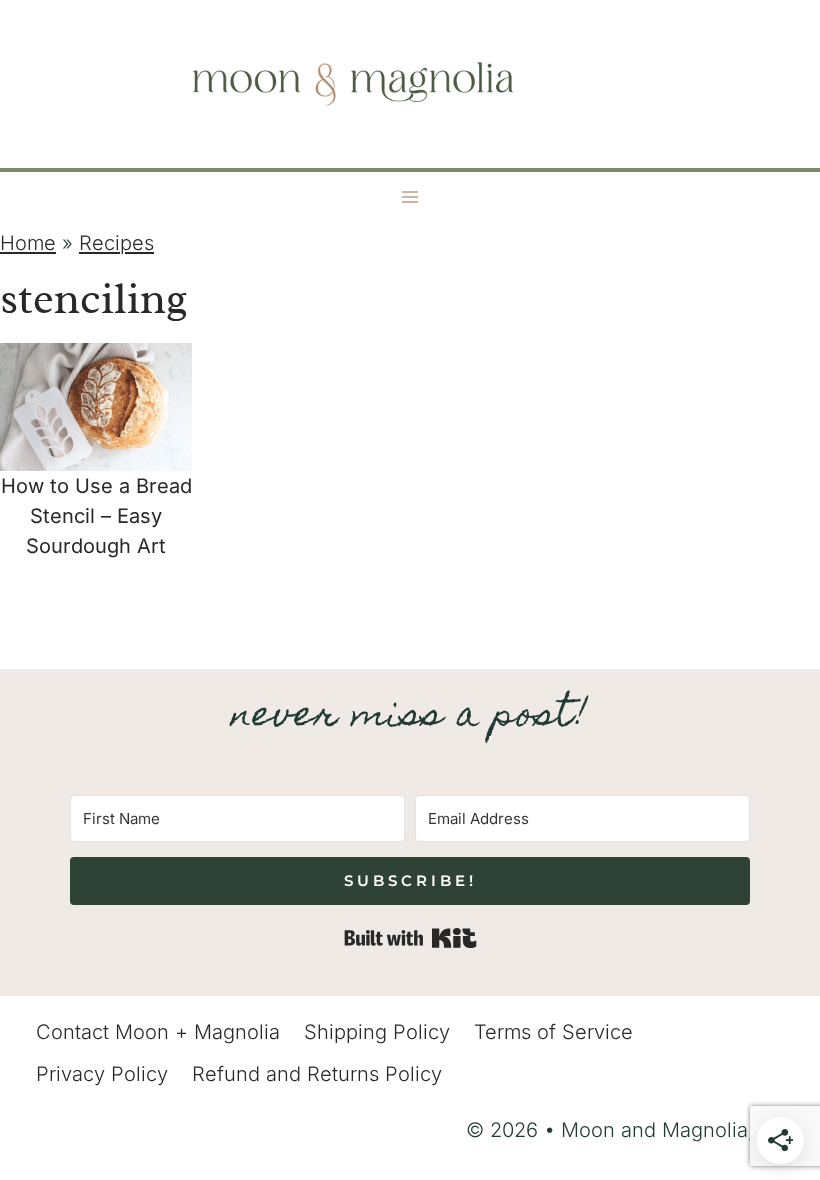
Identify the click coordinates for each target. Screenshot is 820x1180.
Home (28, 243)
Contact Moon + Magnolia (158, 1032)
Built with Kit (410, 938)
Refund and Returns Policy (317, 1074)
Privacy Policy (102, 1074)
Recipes (116, 243)
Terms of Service (553, 1032)
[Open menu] (410, 197)
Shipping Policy (377, 1032)
